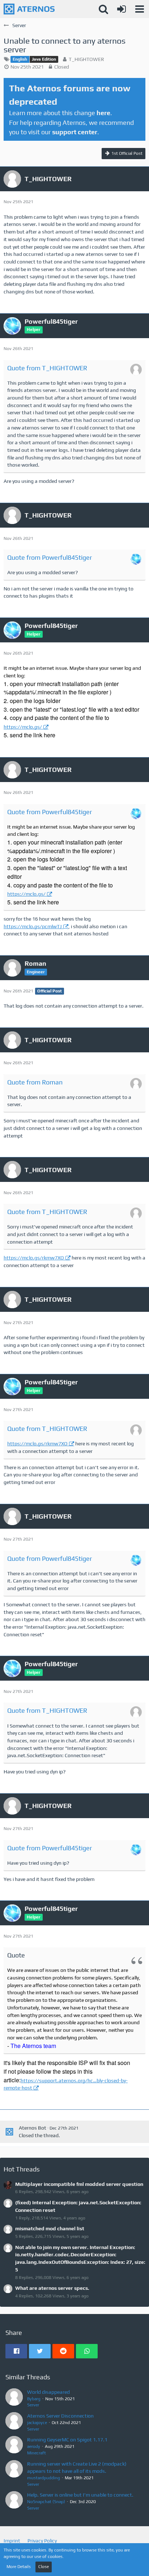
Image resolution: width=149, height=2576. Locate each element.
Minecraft (37, 2453)
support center (75, 132)
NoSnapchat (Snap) (46, 2502)
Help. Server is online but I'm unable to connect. (80, 2495)
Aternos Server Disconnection (60, 2416)
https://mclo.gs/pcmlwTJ (33, 926)
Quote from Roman (35, 1082)
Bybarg (34, 2399)
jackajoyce (37, 2423)
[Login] (122, 9)
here (103, 113)
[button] (140, 9)
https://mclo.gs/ (23, 727)
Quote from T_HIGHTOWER (47, 368)
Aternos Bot (33, 2128)
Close (44, 2567)
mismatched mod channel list (50, 2228)
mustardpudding (44, 2478)
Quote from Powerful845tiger (50, 557)
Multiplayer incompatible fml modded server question (79, 2184)
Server (33, 2405)
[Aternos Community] (29, 9)
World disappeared (48, 2392)
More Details (19, 2567)
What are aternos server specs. (52, 2288)
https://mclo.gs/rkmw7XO (34, 1258)
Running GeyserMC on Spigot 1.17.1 (67, 2440)
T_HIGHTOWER (86, 59)
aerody (34, 2446)
